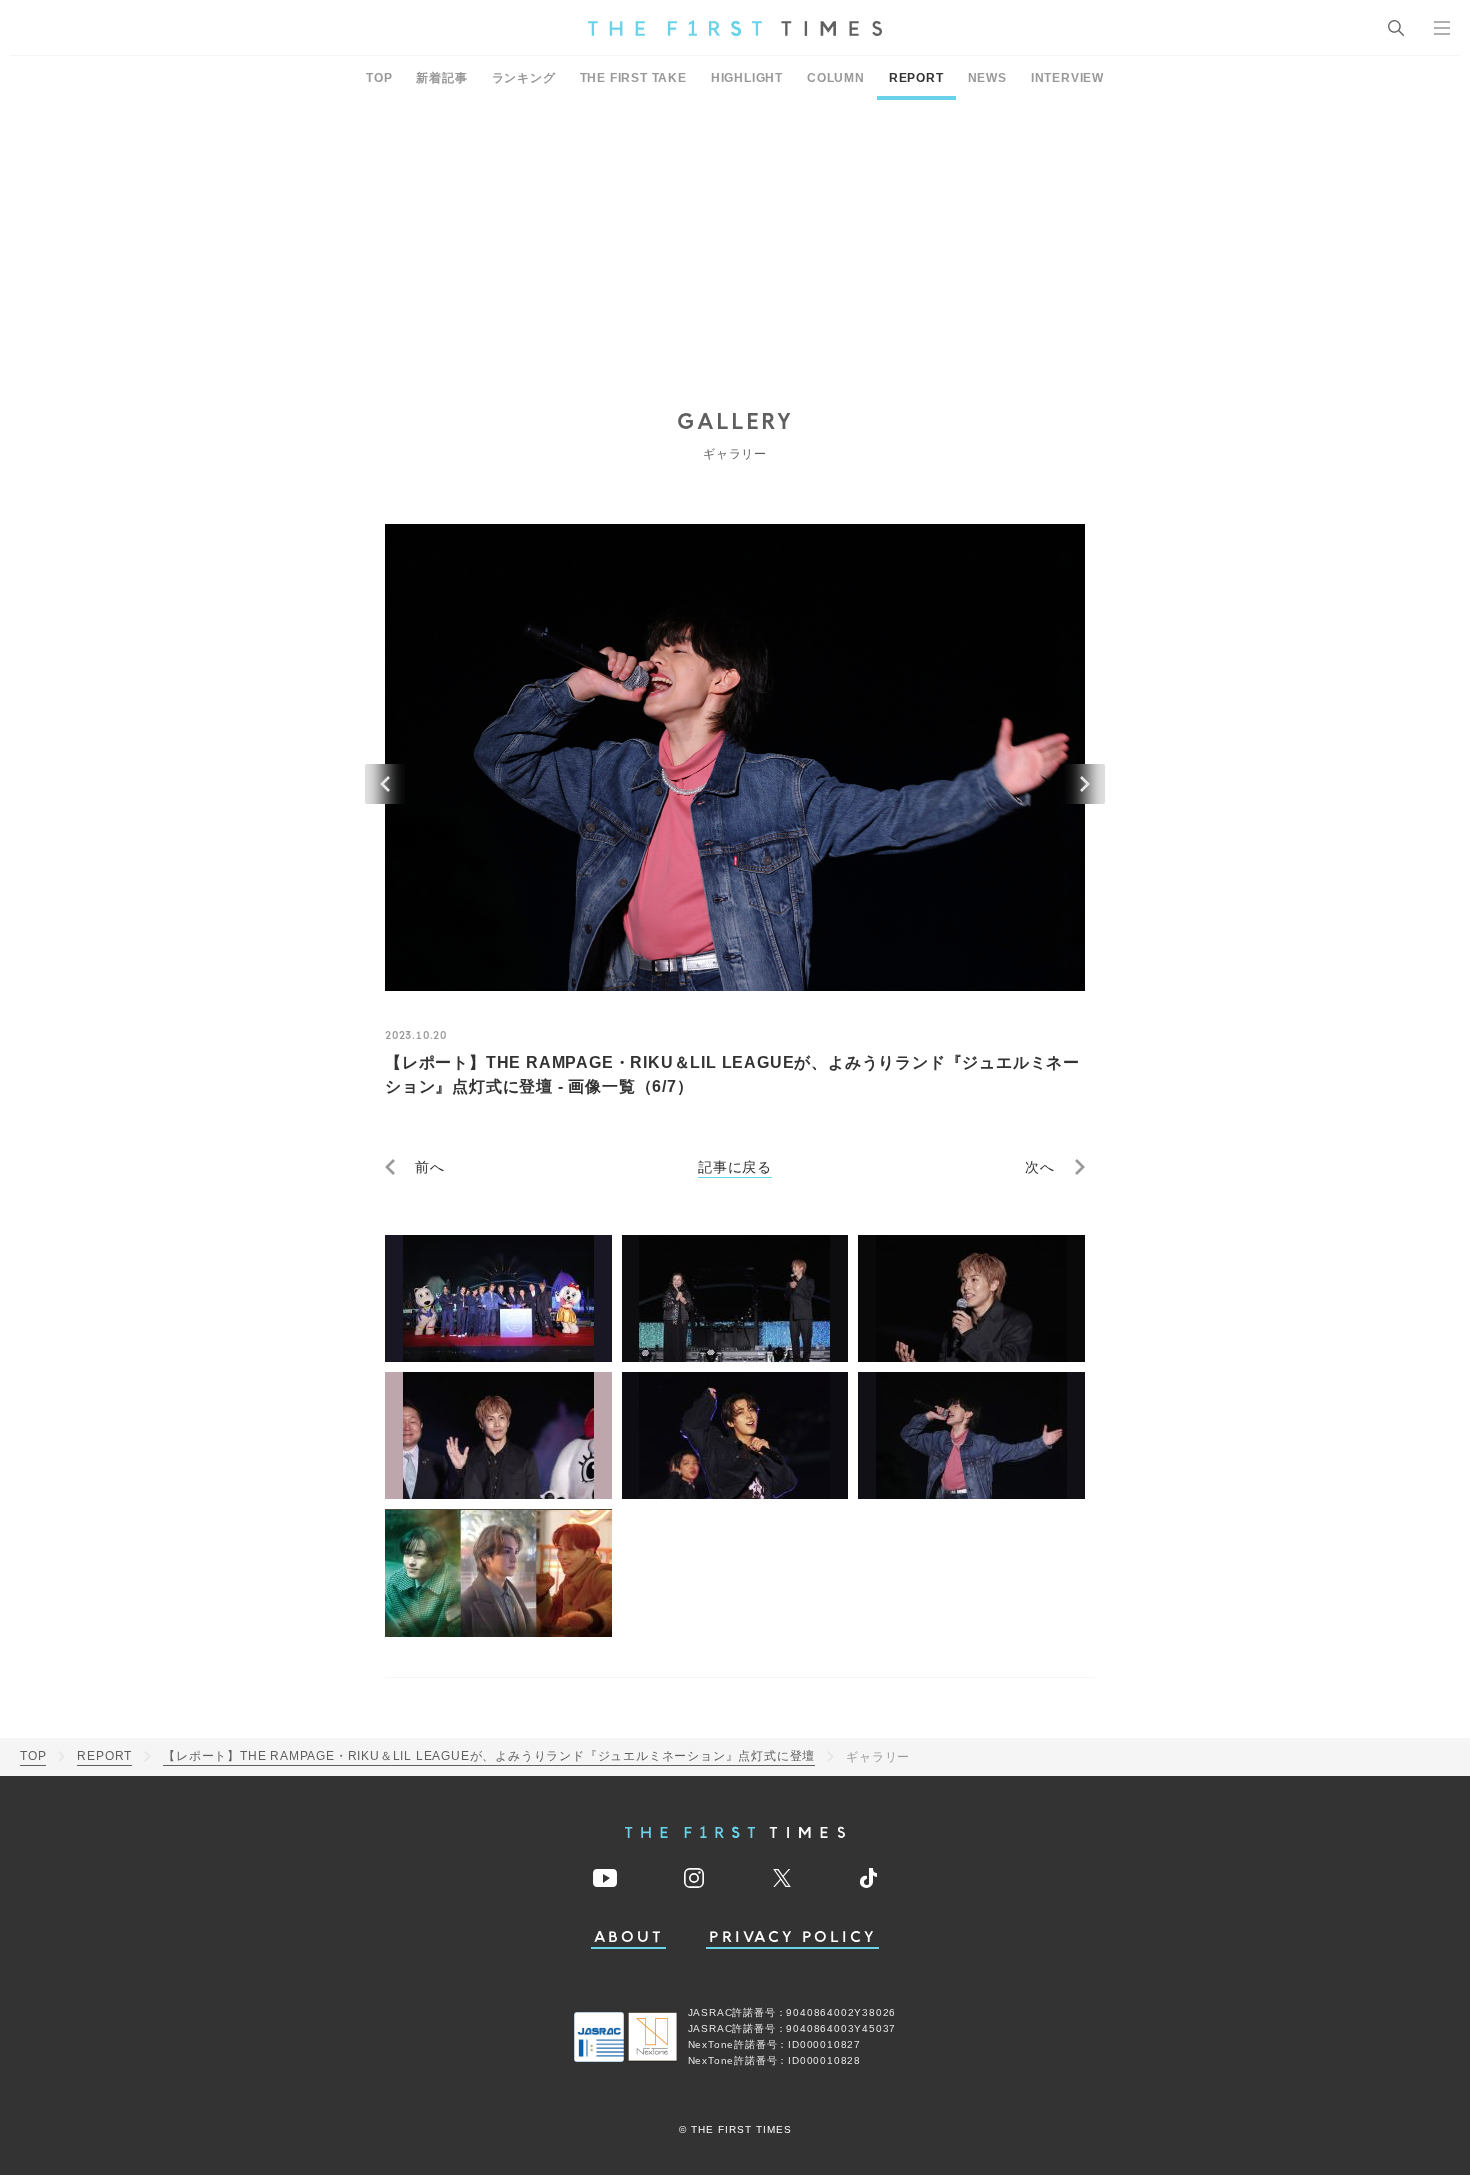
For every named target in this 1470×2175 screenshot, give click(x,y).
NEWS (987, 78)
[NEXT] (1085, 784)
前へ (430, 1167)
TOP (379, 78)
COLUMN (836, 78)
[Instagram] (694, 1878)
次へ (1040, 1167)
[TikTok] (868, 1878)
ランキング (524, 78)
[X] (782, 1878)
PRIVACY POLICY (792, 1937)
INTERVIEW (1067, 78)
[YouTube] (605, 1878)
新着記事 (441, 78)
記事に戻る (735, 1167)
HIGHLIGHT (747, 78)
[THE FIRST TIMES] (735, 28)
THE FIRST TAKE (633, 78)
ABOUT (629, 1937)
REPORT (916, 78)
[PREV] (385, 784)
